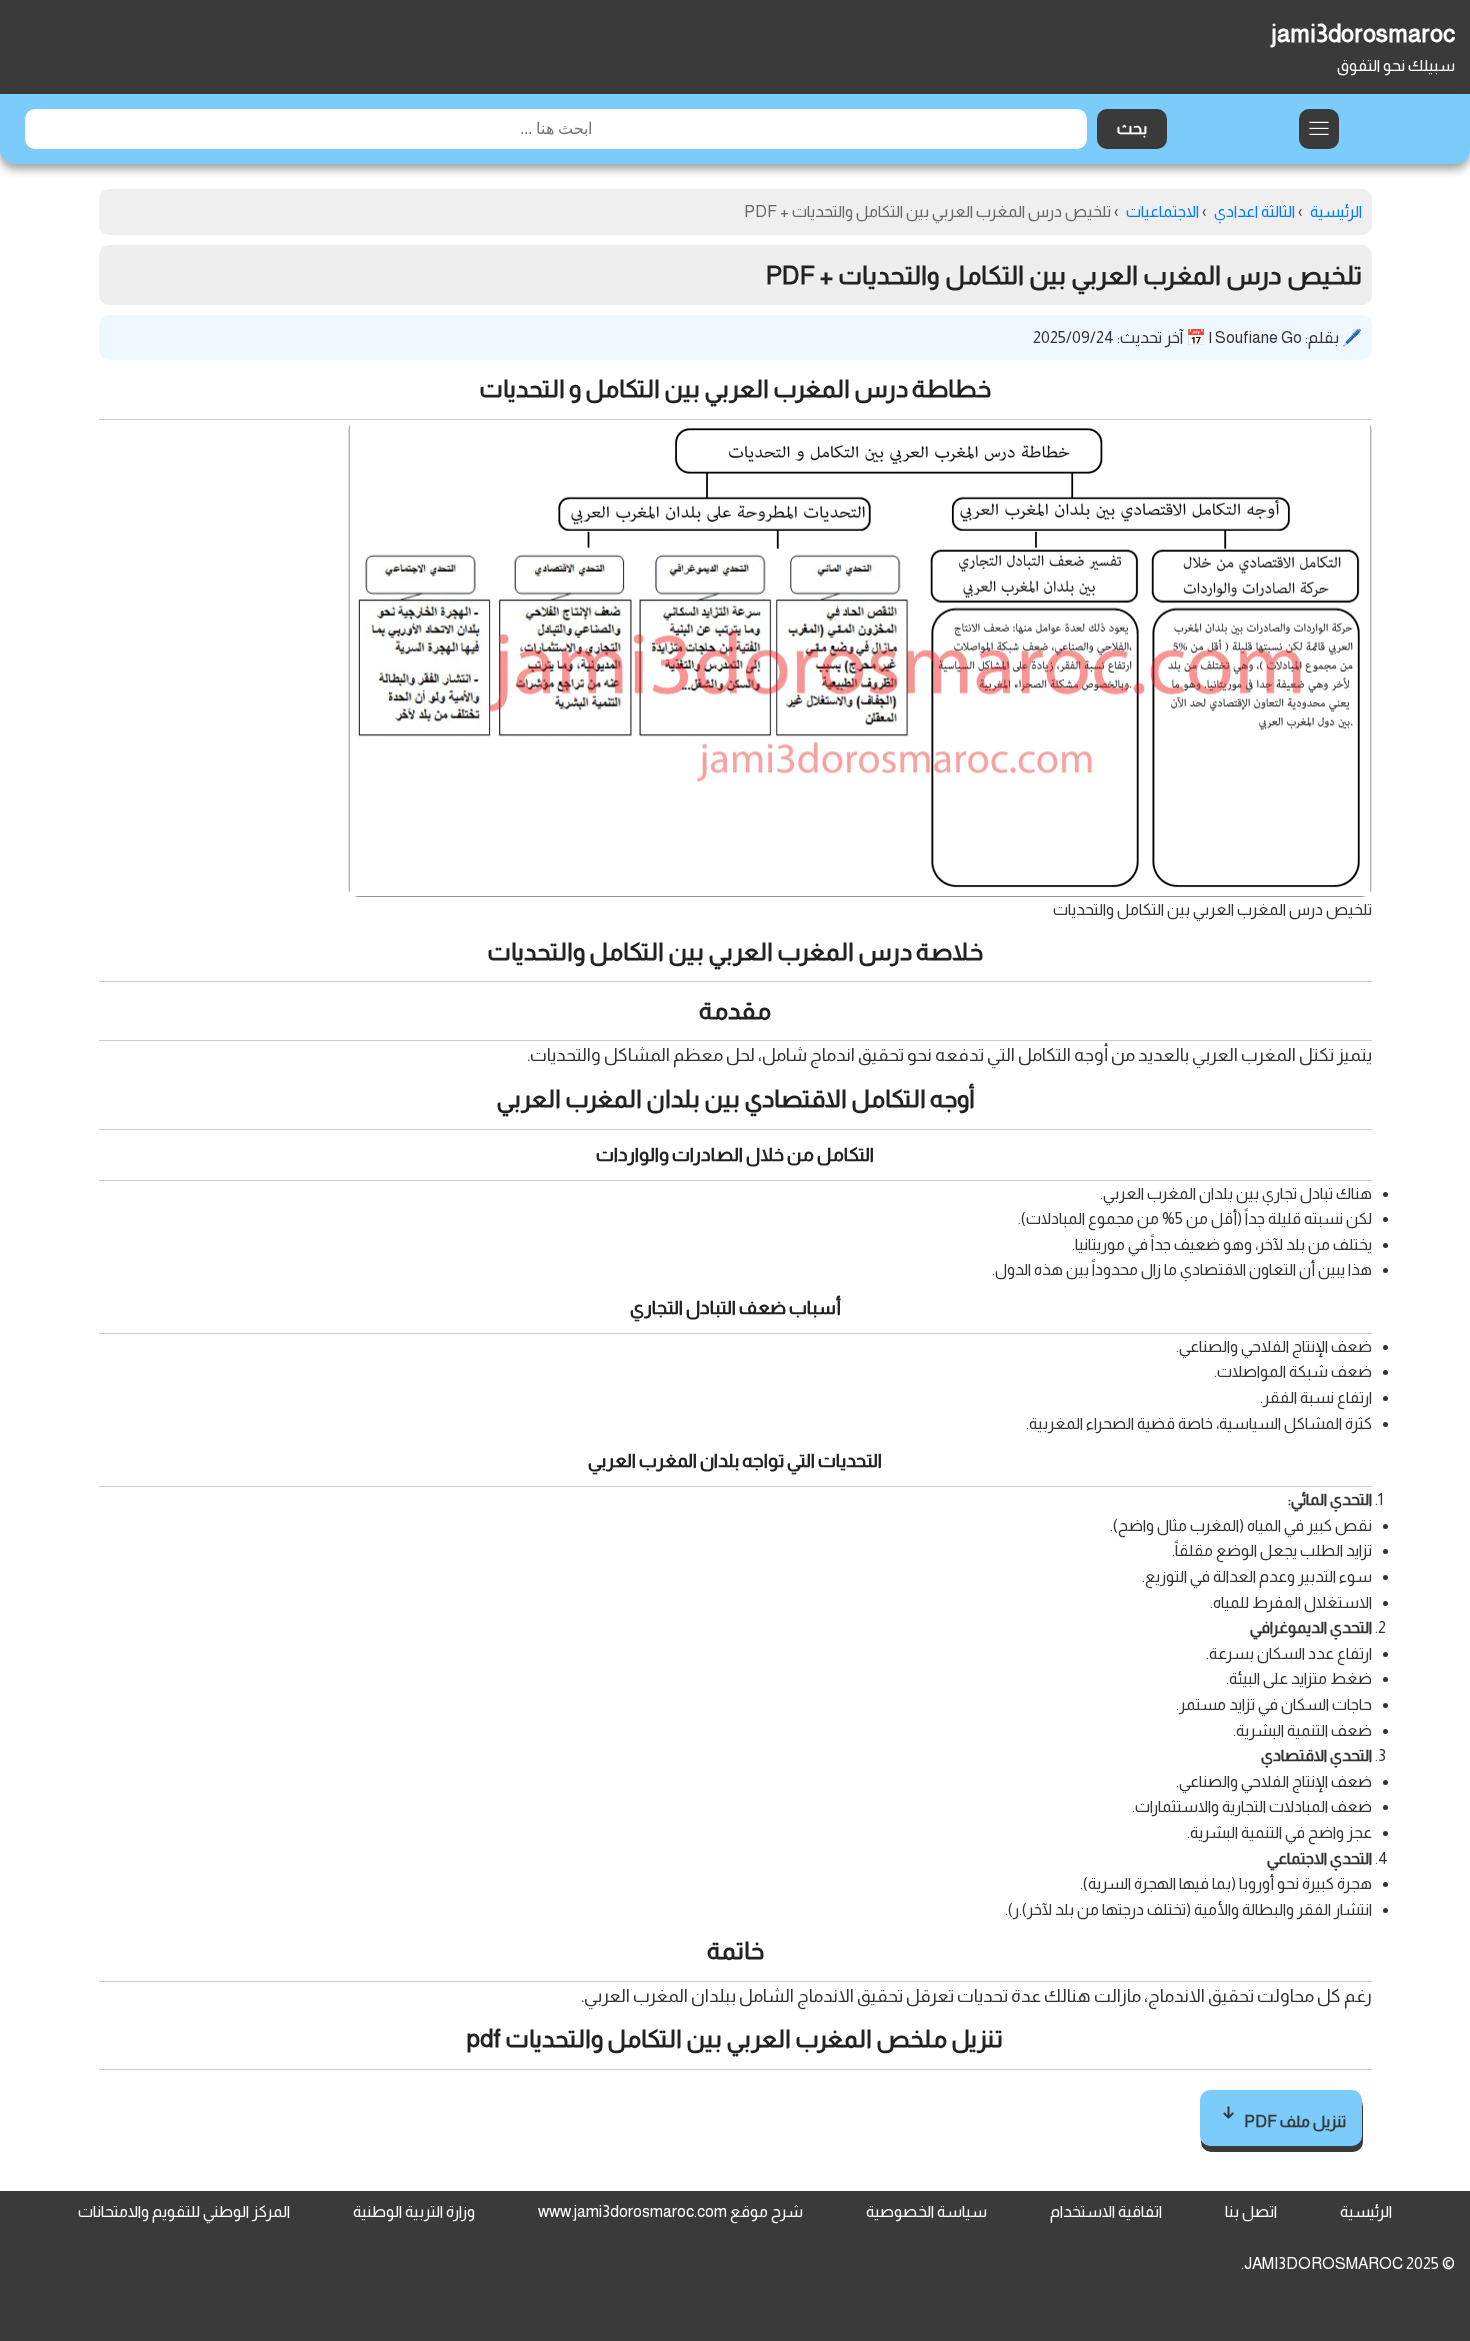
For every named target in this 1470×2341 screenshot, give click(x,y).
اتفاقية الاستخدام (1106, 2211)
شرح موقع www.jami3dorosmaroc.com (670, 2211)
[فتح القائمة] (1319, 129)
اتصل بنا (1251, 2211)
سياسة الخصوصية (926, 2211)
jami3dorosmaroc (1363, 33)
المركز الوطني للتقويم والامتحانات (184, 2211)
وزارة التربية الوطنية (414, 2211)
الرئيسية (1366, 2211)
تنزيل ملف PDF (1293, 2121)
